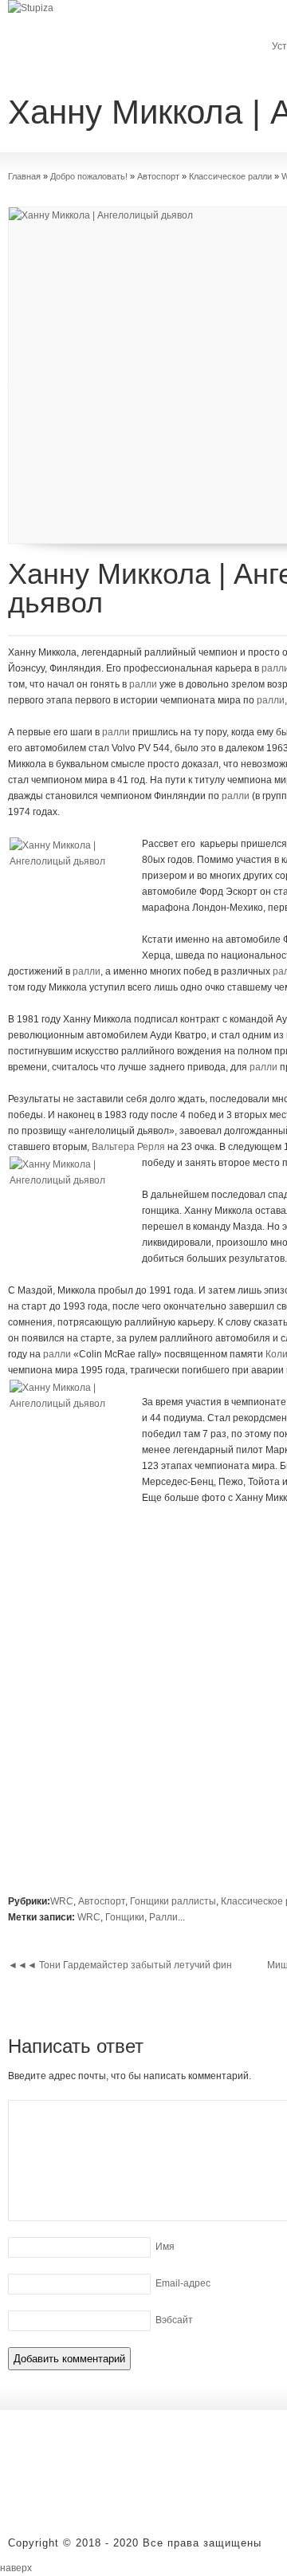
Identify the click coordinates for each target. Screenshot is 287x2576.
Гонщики (125, 1917)
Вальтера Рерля (128, 1147)
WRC (62, 1901)
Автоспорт (158, 176)
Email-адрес (183, 2283)
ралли (143, 684)
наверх (16, 2568)
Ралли (163, 1917)
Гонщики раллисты (173, 1901)
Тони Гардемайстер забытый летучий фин (120, 1965)
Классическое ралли (230, 176)
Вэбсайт (174, 2320)
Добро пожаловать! (89, 176)
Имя (165, 2247)
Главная (24, 176)
